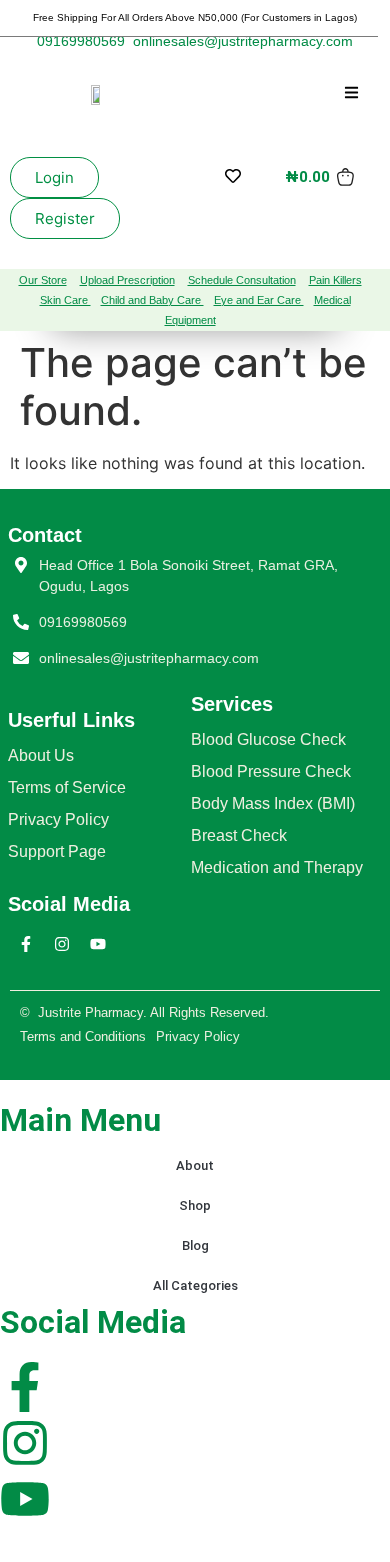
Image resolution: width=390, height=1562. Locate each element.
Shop (195, 1205)
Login (54, 177)
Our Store (43, 280)
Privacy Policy (58, 819)
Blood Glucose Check (268, 739)
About (195, 1165)
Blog (195, 1245)
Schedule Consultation (242, 280)
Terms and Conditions (83, 1036)
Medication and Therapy (277, 867)
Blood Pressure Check (271, 771)
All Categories (195, 1285)
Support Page (57, 851)
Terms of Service (67, 787)
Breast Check (239, 835)
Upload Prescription (127, 280)
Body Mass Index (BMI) (273, 803)
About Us (41, 755)
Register (65, 218)
